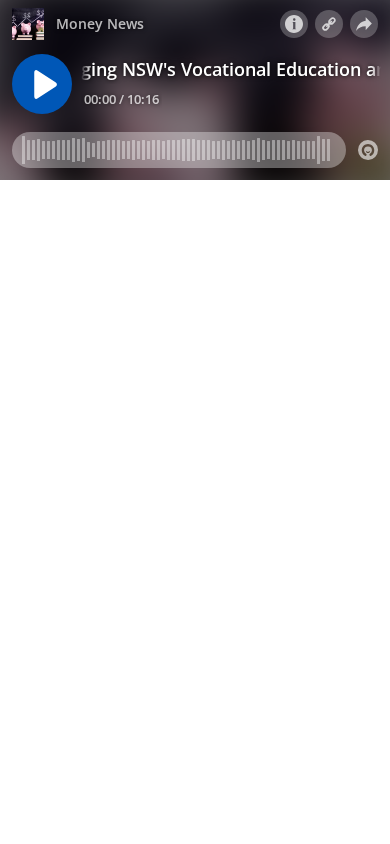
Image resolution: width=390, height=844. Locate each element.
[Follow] (329, 24)
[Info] (294, 24)
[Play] (42, 84)
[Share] (364, 24)
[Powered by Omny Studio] (368, 150)
